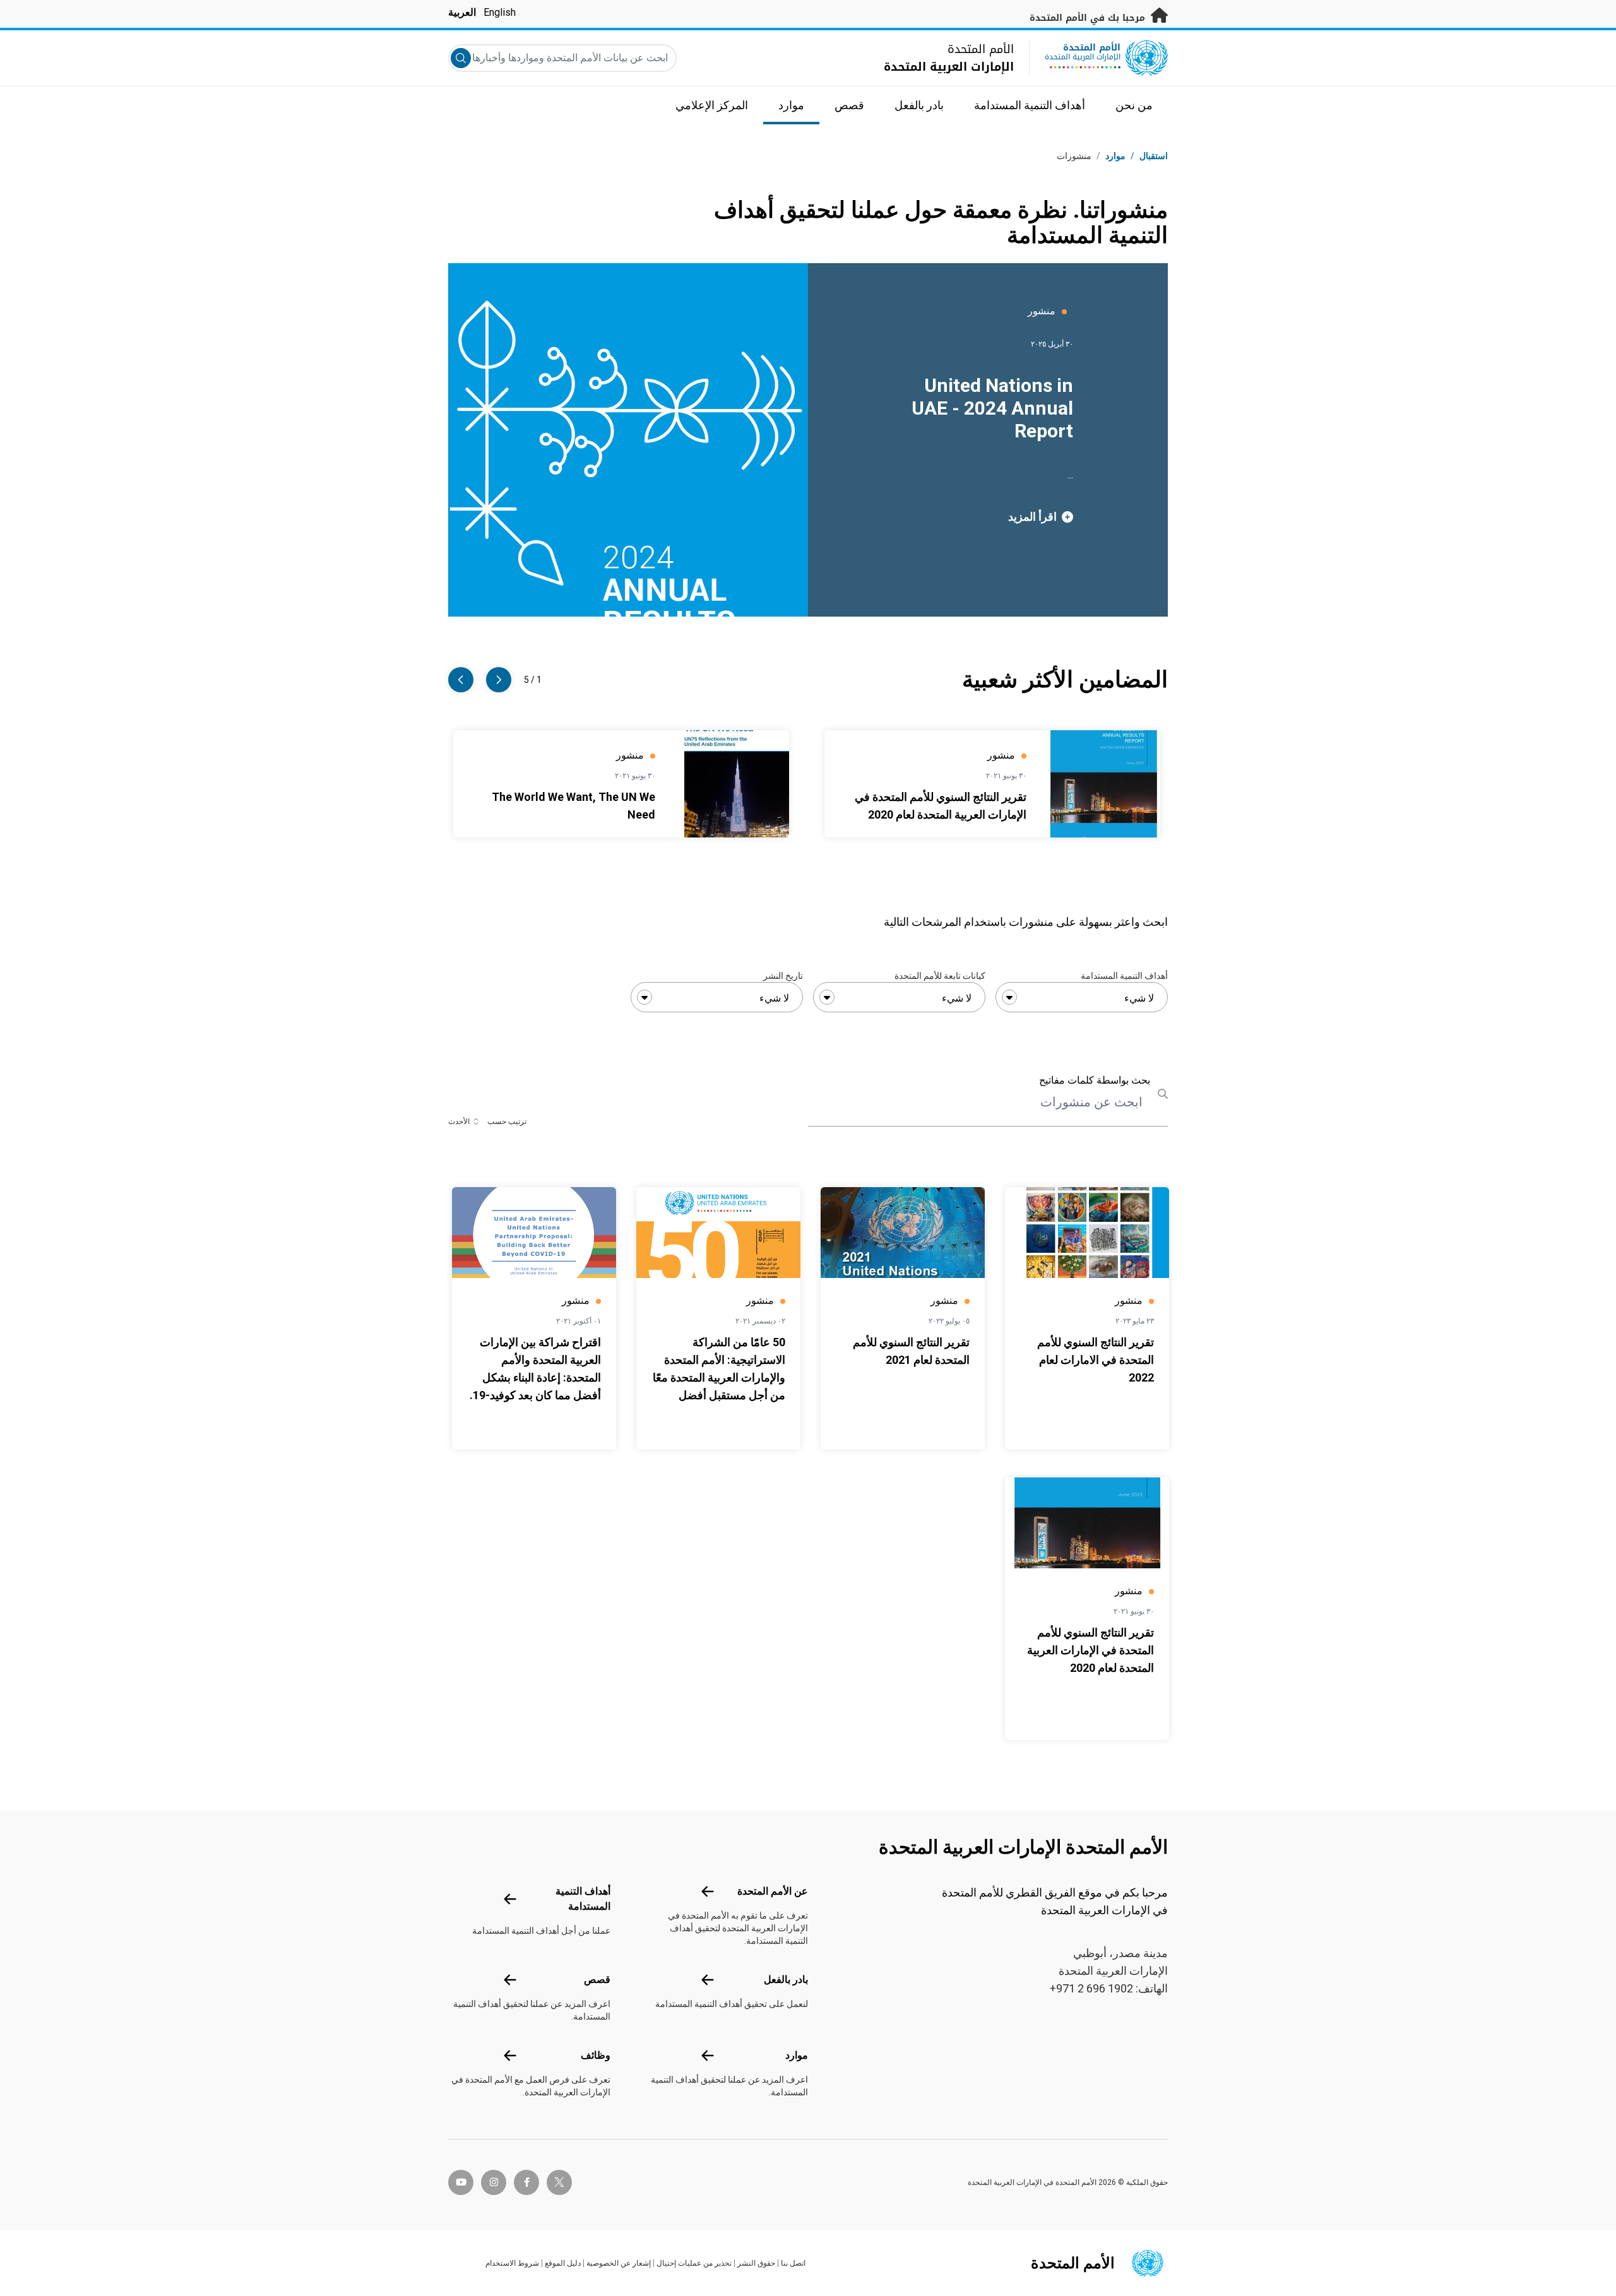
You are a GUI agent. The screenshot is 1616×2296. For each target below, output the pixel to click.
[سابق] (499, 680)
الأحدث (459, 1121)
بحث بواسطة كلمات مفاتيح (1095, 1080)
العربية (462, 12)
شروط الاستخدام (512, 2263)
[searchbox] (1082, 998)
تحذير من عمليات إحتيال (694, 2263)
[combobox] (1082, 997)
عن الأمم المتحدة (773, 1891)
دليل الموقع (563, 2263)
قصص (597, 1979)
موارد (797, 2055)
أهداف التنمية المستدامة (1124, 976)
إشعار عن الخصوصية (619, 2263)
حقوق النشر (756, 2263)
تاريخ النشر (783, 976)
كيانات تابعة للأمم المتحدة (940, 976)
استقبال (1154, 156)
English (500, 12)
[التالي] (461, 680)
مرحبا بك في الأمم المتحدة (1089, 18)
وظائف (596, 2055)
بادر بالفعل (786, 1979)
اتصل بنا (793, 2263)
